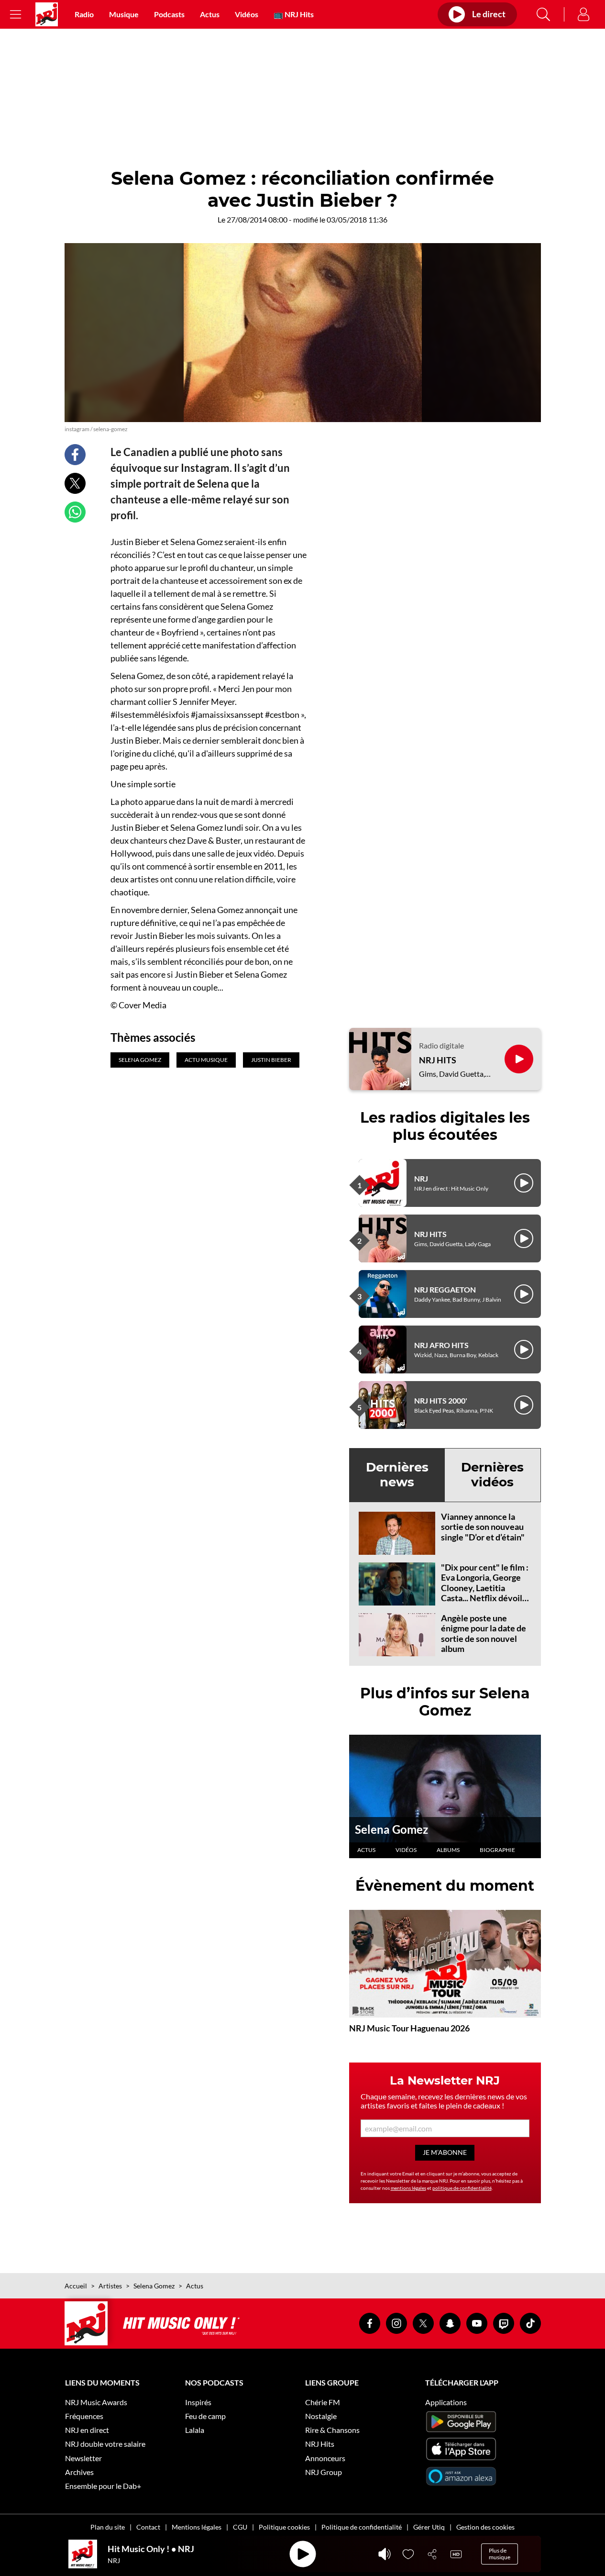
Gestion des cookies (485, 2527)
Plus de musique (500, 2554)
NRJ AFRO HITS (441, 1345)
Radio (84, 14)
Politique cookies (284, 2527)
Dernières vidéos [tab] (492, 1475)
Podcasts (169, 14)
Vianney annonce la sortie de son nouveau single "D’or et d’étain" (483, 1527)
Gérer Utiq (429, 2527)
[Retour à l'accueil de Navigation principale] (47, 14)
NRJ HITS (438, 1060)
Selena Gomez (391, 1829)
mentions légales (408, 2188)
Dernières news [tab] (397, 1475)
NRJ (421, 1178)
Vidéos (247, 14)
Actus (210, 14)
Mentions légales (197, 2527)
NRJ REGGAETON (445, 1289)
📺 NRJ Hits (294, 14)
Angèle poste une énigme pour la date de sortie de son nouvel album (484, 1634)
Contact (148, 2527)
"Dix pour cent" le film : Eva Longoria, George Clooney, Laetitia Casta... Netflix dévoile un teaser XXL (485, 1588)
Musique (124, 14)
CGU (240, 2527)
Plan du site (108, 2527)
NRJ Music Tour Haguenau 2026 (409, 2028)
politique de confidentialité (462, 2188)
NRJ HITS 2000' (441, 1400)
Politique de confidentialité (362, 2527)
